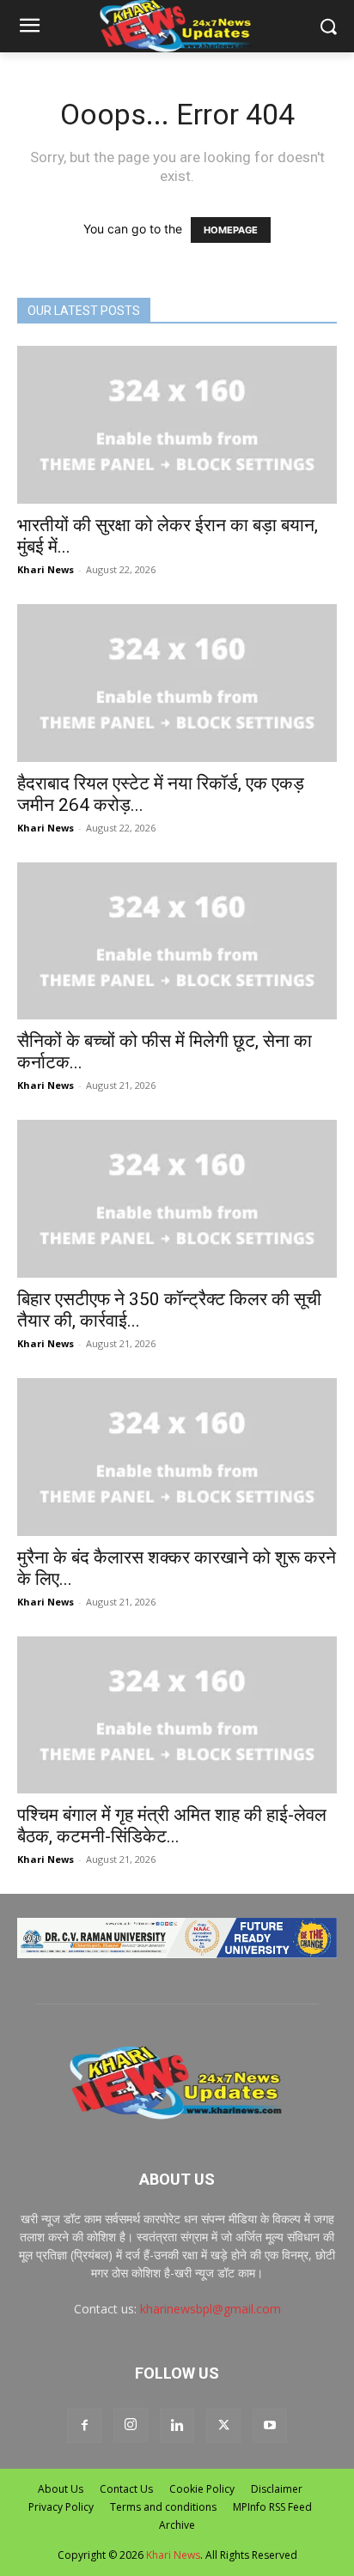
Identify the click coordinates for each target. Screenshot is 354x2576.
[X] (223, 2426)
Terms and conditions (163, 2507)
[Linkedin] (177, 2426)
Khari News (46, 569)
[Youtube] (270, 2426)
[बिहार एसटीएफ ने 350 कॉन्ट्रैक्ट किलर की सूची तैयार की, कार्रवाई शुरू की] (177, 1199)
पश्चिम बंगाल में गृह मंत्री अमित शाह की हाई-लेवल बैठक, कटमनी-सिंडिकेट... (172, 1826)
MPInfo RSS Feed (272, 2507)
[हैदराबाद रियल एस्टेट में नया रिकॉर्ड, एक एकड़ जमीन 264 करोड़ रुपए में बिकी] (177, 683)
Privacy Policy (61, 2507)
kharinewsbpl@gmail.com (211, 2309)
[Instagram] (131, 2425)
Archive (177, 2525)
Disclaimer (277, 2489)
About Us (61, 2489)
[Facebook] (84, 2426)
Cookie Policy (202, 2489)
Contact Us (126, 2489)
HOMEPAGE (231, 230)
